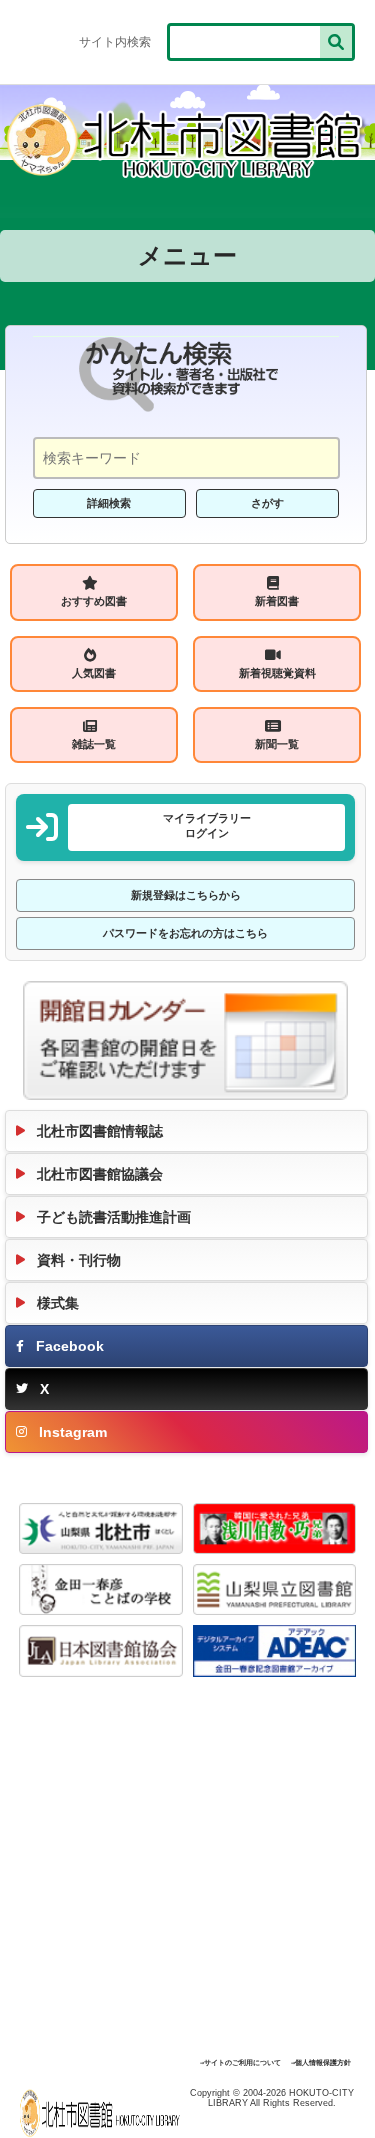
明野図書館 (187, 140)
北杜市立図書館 (103, 2113)
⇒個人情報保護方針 (321, 2063)
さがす (267, 503)
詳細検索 (109, 503)
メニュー (187, 255)
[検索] (336, 42)
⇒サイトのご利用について (240, 2063)
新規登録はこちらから (186, 895)
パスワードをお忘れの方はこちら (185, 933)
